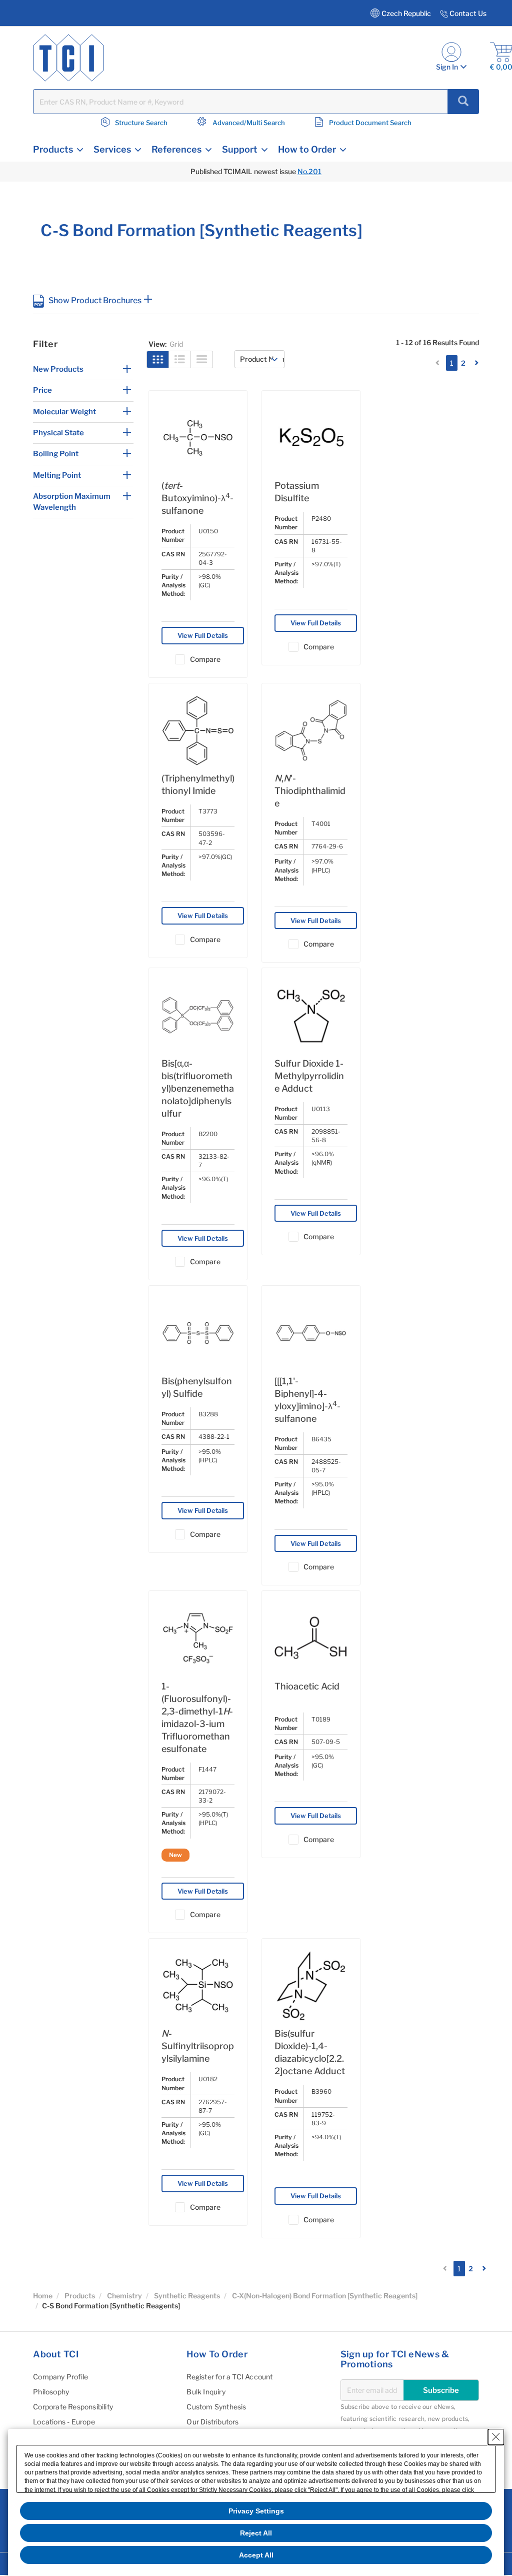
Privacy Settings (256, 2511)
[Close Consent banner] (496, 2437)
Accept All (256, 2555)
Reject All (256, 2533)
